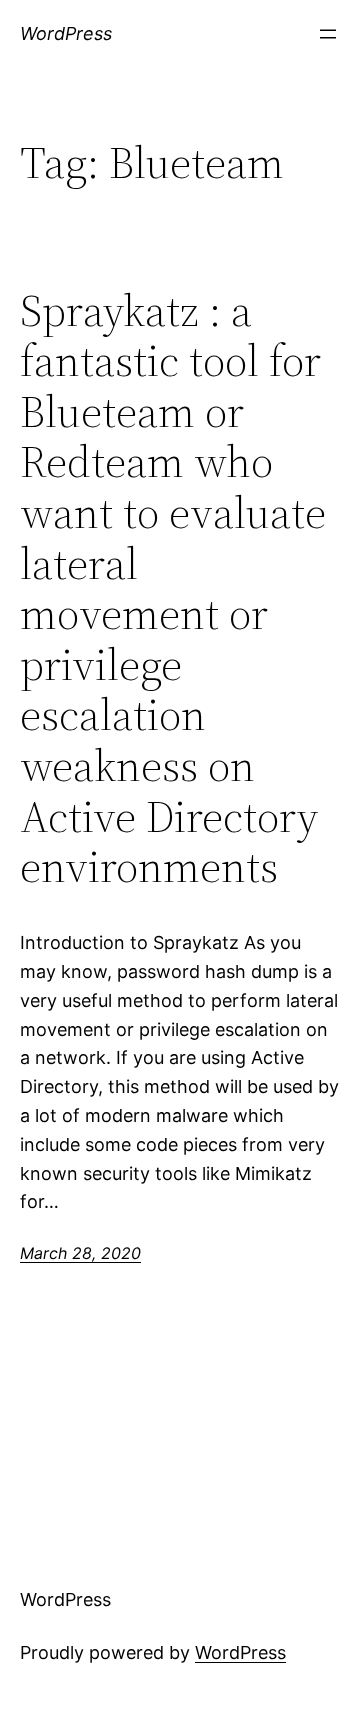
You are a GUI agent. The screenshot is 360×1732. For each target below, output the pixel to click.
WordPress (66, 33)
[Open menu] (328, 34)
